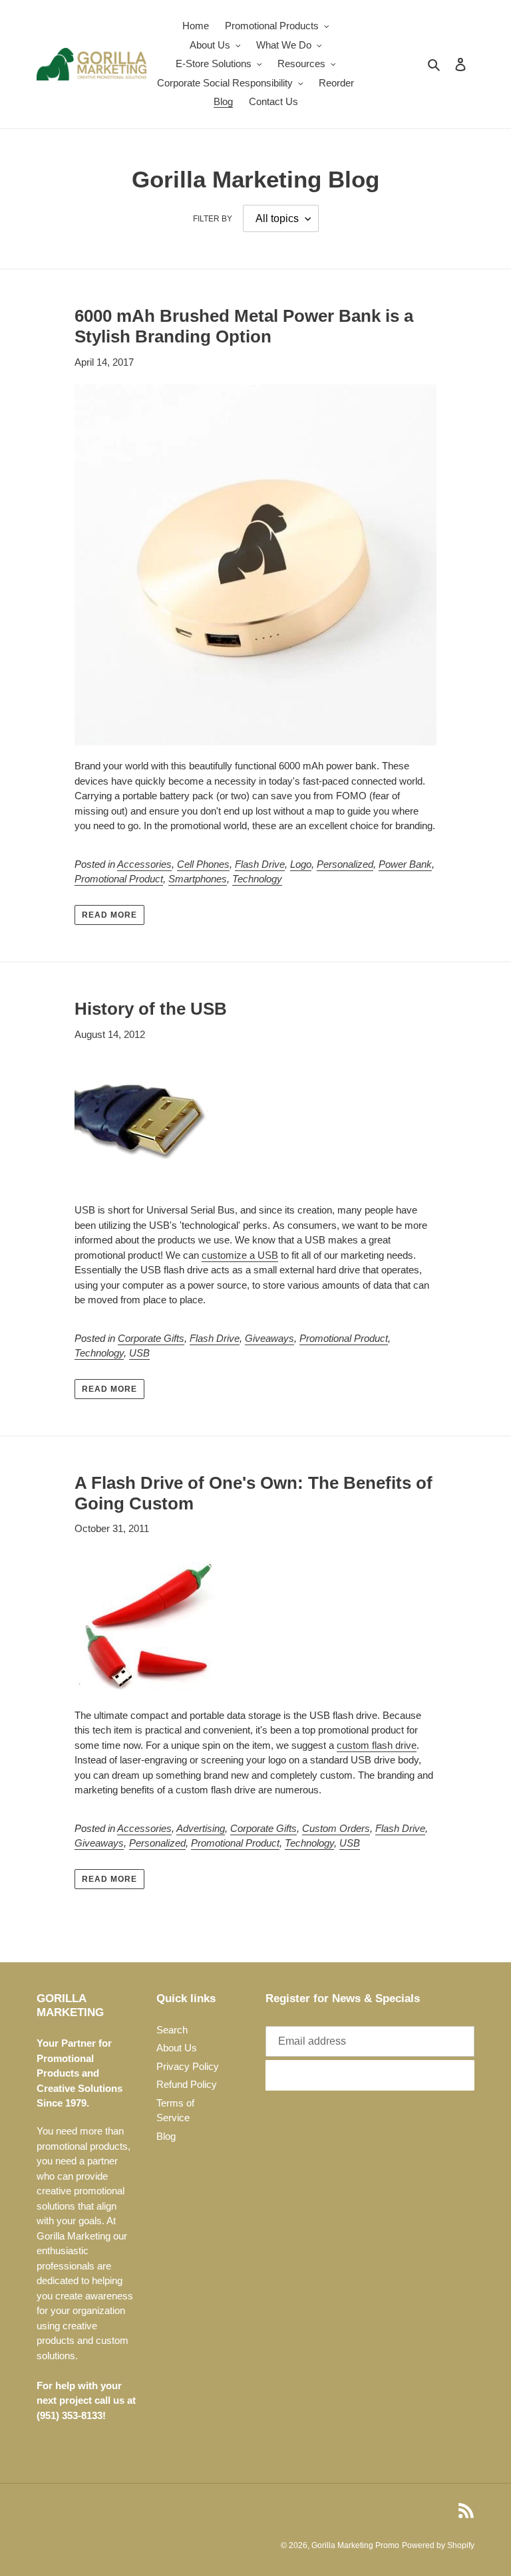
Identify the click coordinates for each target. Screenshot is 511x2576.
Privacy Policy (188, 2066)
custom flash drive (377, 1745)
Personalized (345, 864)
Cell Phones (203, 864)
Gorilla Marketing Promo (355, 2545)
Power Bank (405, 864)
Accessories (144, 864)
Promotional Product (119, 879)
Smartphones (198, 879)
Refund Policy (187, 2084)
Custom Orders (336, 1828)
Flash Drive (260, 864)
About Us (177, 2048)
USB (139, 1353)
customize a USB (240, 1255)
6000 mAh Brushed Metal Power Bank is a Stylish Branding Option (244, 326)
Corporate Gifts (151, 1338)
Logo (301, 864)
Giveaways (269, 1338)
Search (172, 2030)
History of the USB (151, 1009)
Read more (109, 915)
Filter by (213, 219)
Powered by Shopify (438, 2545)
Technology (257, 879)
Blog (166, 2136)
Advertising (201, 1828)
